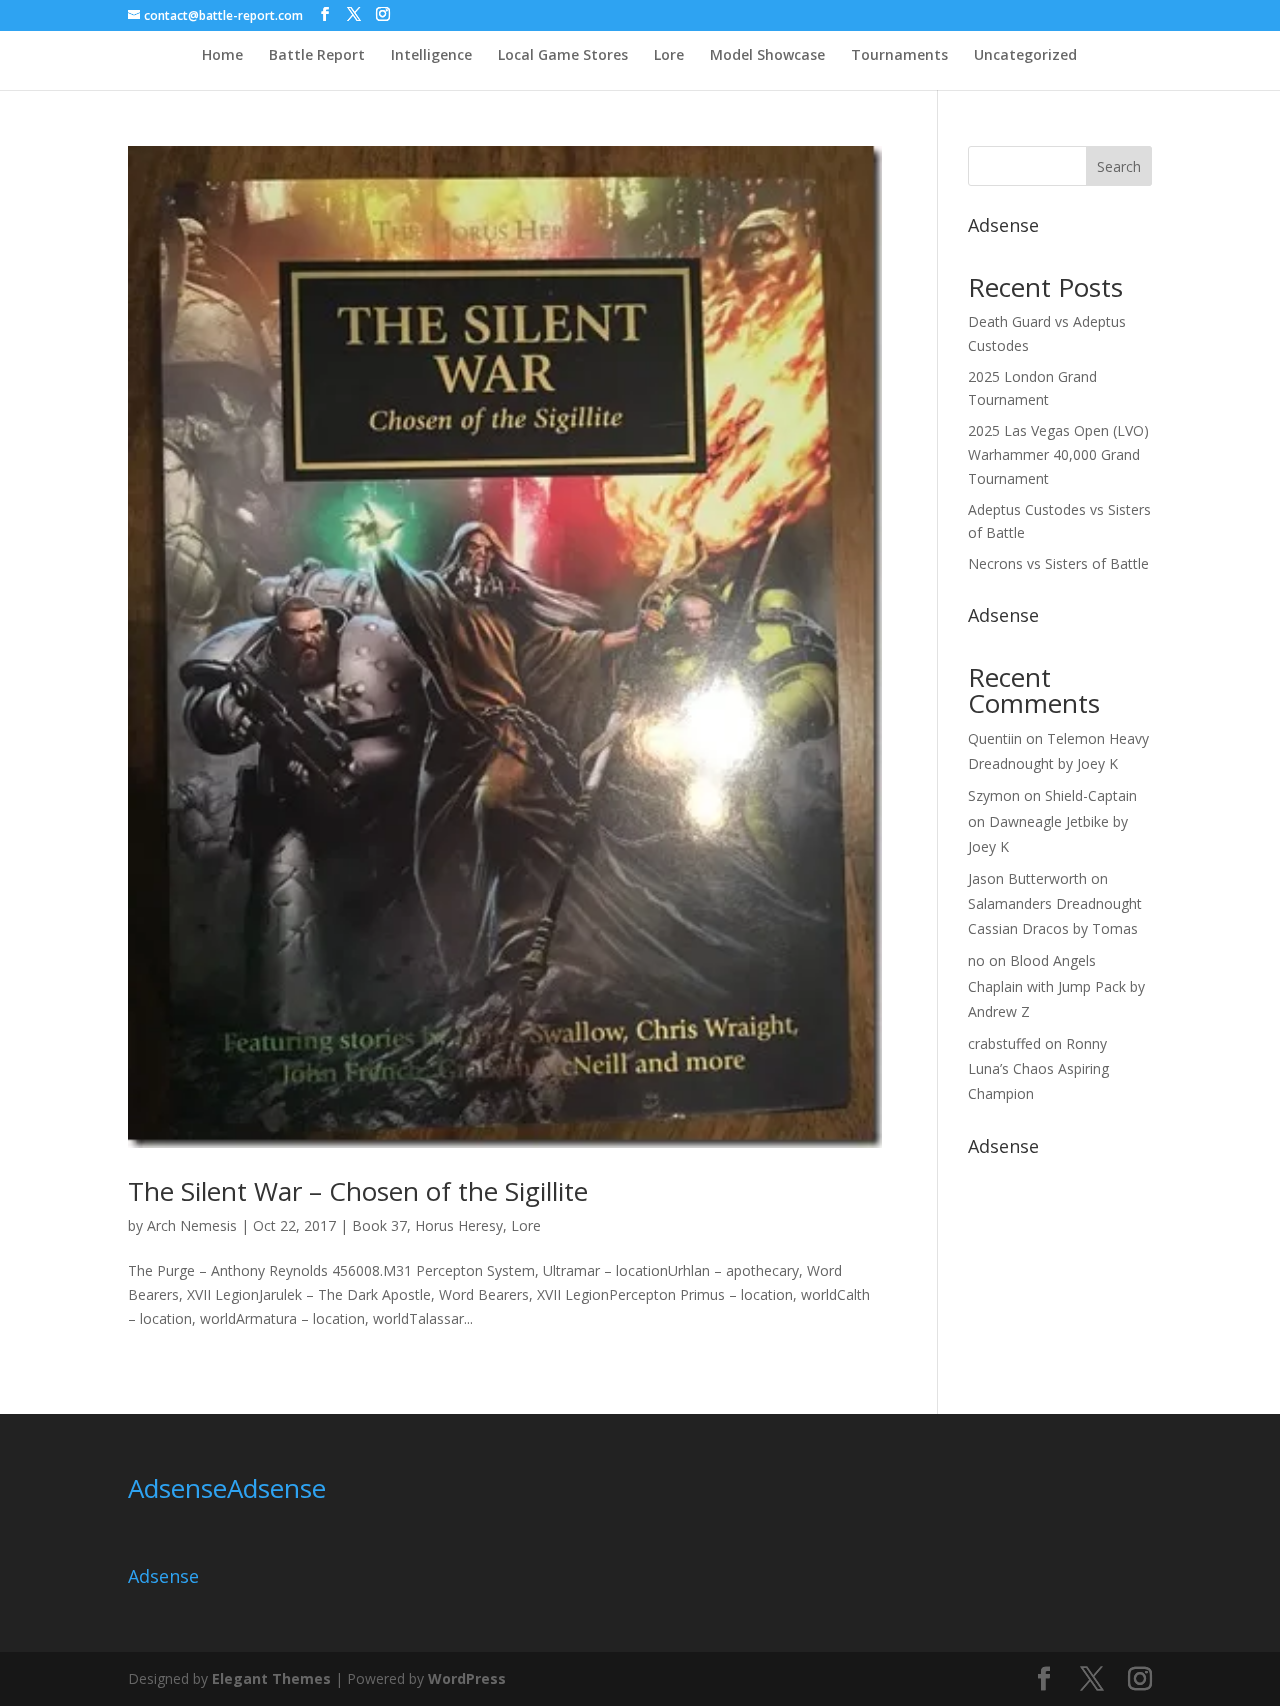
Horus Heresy (459, 1225)
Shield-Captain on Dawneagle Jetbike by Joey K (1052, 820)
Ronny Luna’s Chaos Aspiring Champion (1038, 1068)
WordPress (467, 1678)
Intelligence (431, 56)
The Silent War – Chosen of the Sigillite (358, 1191)
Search (1119, 166)
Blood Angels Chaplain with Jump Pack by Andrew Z (1056, 985)
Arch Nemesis (192, 1225)
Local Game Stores (563, 56)
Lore (669, 56)
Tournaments (899, 56)
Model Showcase (767, 56)
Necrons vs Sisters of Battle (1058, 563)
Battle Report (317, 56)
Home (222, 56)
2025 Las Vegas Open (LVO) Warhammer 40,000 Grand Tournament (1058, 454)
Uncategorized (1025, 56)
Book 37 (379, 1225)
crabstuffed (1004, 1043)
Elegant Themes (271, 1678)
